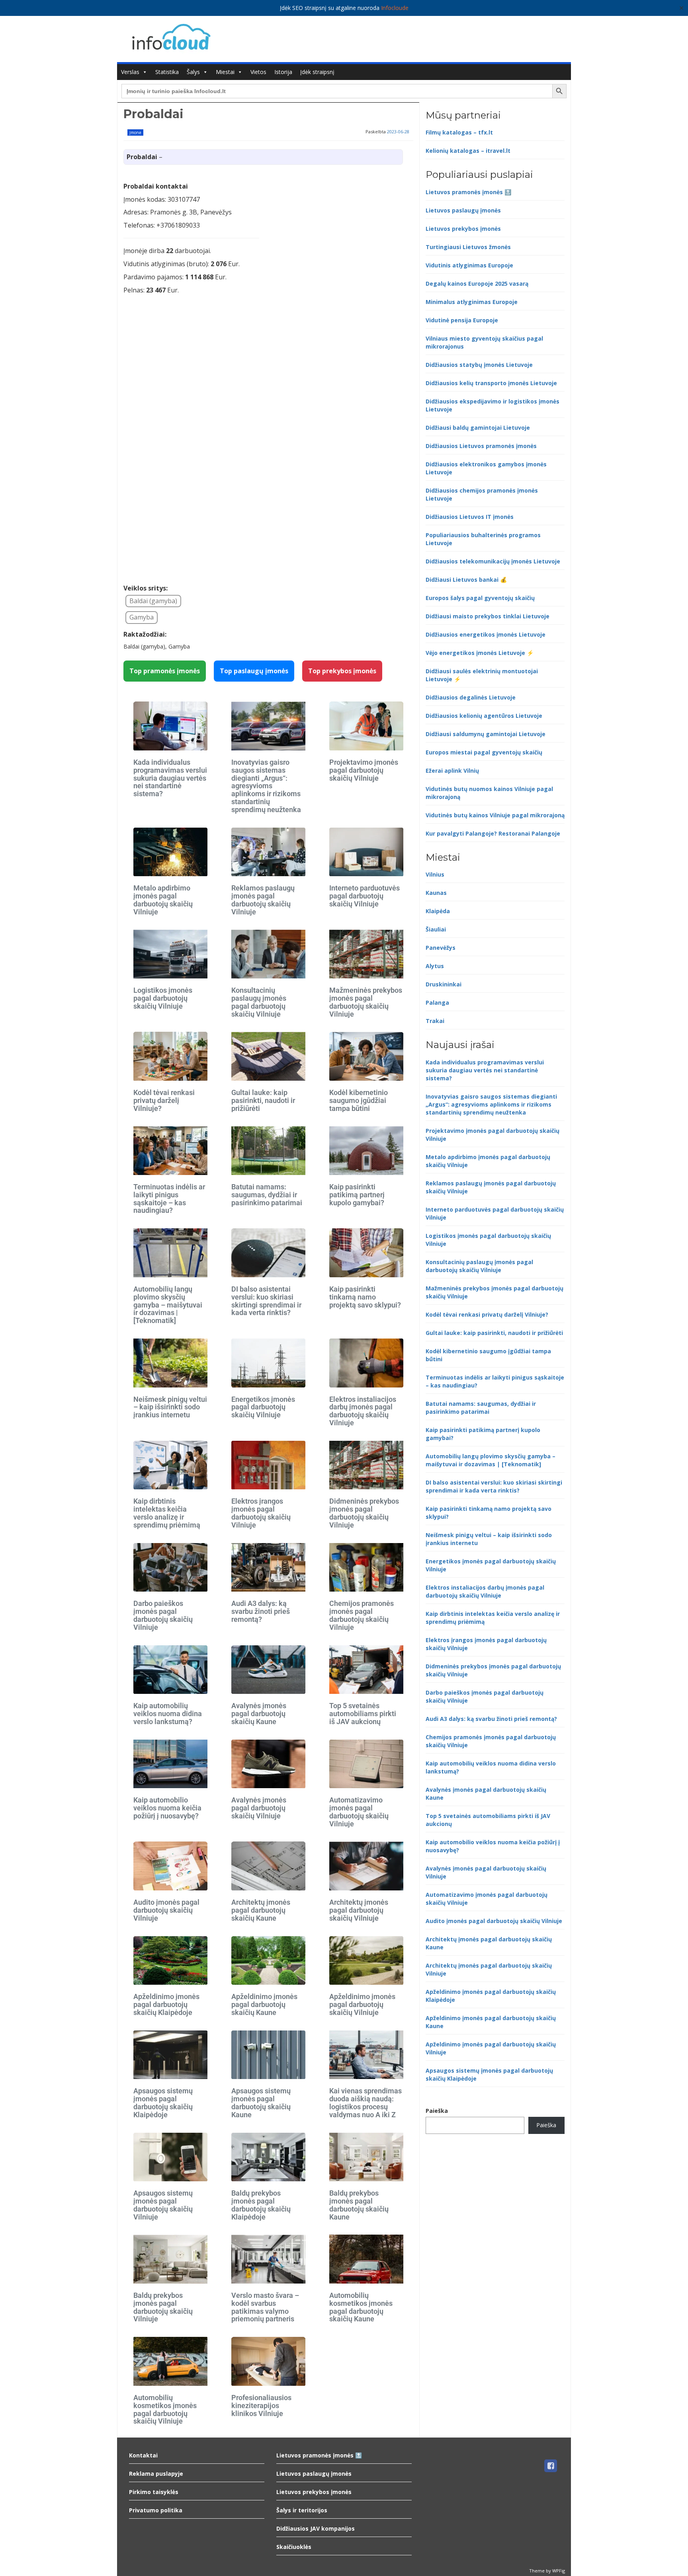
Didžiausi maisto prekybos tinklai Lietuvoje (488, 616)
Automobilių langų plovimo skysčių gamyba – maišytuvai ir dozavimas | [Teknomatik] (168, 1305)
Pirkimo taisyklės (154, 2492)
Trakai (435, 1021)
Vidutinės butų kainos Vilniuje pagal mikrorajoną (495, 815)
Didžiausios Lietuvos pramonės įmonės (481, 446)
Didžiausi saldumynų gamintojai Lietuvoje (486, 734)
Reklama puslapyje (156, 2474)
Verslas (130, 72)
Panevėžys (441, 948)
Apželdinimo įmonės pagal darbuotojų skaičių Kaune (264, 2004)
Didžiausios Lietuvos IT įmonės (470, 517)
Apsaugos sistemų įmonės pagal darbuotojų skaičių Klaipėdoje (163, 2102)
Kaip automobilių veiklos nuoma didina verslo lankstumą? (168, 1714)
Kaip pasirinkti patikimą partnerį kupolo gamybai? (357, 1195)
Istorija (283, 72)
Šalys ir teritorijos (302, 2510)
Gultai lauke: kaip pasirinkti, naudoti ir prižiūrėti (263, 1100)
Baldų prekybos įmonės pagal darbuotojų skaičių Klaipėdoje (261, 2205)
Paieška (437, 2111)
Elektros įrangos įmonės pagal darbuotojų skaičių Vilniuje (261, 1513)
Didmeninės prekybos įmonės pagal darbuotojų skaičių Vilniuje (364, 1513)
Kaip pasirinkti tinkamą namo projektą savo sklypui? (365, 1297)
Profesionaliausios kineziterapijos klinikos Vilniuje (261, 2406)
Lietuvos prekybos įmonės (463, 229)
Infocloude (395, 8)
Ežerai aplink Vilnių (452, 771)
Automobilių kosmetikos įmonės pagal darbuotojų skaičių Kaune (361, 2307)
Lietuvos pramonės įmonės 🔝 (468, 192)
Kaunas (436, 893)
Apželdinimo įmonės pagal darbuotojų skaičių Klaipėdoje (166, 2004)
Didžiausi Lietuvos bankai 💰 (466, 580)
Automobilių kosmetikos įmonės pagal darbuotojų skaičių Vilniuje (165, 2409)
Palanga (437, 1003)
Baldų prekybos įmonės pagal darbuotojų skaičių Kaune (359, 2205)
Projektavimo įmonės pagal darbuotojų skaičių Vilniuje (364, 770)
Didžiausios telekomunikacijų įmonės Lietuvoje (493, 561)
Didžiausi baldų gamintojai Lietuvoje (478, 428)
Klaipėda (438, 911)
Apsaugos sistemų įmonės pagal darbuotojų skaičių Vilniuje (163, 2205)
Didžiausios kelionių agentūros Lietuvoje (484, 716)
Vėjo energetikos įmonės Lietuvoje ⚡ (480, 653)
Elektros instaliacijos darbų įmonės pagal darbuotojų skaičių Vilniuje (363, 1411)
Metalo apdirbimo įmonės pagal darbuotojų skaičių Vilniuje (163, 900)
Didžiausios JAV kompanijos (316, 2528)
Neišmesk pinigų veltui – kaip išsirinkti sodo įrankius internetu (170, 1407)
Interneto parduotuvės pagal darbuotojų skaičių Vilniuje (365, 896)
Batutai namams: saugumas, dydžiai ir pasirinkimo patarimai (267, 1195)
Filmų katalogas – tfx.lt (459, 132)
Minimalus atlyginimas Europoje (472, 302)
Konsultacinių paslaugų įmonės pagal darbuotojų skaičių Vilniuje (259, 1002)
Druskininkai (444, 984)
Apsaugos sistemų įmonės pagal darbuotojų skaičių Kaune (261, 2102)
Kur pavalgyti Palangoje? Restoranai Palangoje (493, 833)
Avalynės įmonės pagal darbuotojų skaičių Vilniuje (259, 1808)
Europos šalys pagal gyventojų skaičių (480, 598)
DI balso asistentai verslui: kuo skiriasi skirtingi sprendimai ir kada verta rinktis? (266, 1301)
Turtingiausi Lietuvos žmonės (468, 247)
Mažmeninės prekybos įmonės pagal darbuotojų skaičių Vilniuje (366, 1002)
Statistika (167, 72)
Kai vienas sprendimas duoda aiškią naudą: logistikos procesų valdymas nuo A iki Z (365, 2102)
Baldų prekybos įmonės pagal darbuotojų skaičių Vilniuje (163, 2307)
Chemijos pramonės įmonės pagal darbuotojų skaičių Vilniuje (362, 1615)
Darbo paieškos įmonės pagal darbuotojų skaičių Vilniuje (163, 1615)
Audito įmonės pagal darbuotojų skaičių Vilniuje (166, 1910)
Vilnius (435, 874)
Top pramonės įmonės (165, 671)
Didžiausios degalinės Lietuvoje (471, 697)
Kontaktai (143, 2455)
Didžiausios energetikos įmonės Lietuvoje (486, 634)
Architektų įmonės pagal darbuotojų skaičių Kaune (261, 1910)
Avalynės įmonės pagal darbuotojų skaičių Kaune (259, 1714)
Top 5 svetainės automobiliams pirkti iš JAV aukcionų (363, 1714)
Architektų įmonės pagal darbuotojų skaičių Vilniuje (359, 1910)
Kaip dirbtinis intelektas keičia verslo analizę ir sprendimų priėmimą (167, 1513)
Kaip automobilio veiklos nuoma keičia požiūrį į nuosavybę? (167, 1808)
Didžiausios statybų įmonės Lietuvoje (479, 365)
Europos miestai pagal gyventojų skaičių (484, 752)
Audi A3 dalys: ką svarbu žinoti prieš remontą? (261, 1611)
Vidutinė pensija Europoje (462, 320)
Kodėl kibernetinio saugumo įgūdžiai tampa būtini (359, 1100)
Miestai (225, 72)
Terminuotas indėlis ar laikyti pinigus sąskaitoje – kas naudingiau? (169, 1198)
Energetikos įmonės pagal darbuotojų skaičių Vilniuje (263, 1407)
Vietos (258, 72)
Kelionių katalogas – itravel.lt (468, 151)
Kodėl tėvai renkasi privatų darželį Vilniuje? (164, 1100)
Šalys (193, 72)
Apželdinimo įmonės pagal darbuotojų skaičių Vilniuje (362, 2004)
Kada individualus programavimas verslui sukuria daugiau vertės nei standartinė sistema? (170, 778)
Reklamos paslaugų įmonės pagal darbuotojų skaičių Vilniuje (263, 900)
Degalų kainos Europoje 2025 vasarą (477, 284)
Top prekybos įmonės (342, 671)
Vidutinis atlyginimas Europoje (469, 265)
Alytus (435, 966)
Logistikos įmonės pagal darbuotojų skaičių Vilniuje (163, 998)
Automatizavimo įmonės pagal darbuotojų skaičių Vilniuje (359, 1812)
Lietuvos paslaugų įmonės (463, 210)
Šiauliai (436, 929)
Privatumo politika (156, 2510)
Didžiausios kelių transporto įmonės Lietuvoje (491, 383)
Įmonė (135, 133)
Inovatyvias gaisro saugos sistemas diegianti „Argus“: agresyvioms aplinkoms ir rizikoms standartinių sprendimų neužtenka (266, 786)
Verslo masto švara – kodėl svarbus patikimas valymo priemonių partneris (265, 2307)
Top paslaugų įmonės (254, 671)
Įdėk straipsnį (317, 72)
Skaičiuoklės (294, 2547)
